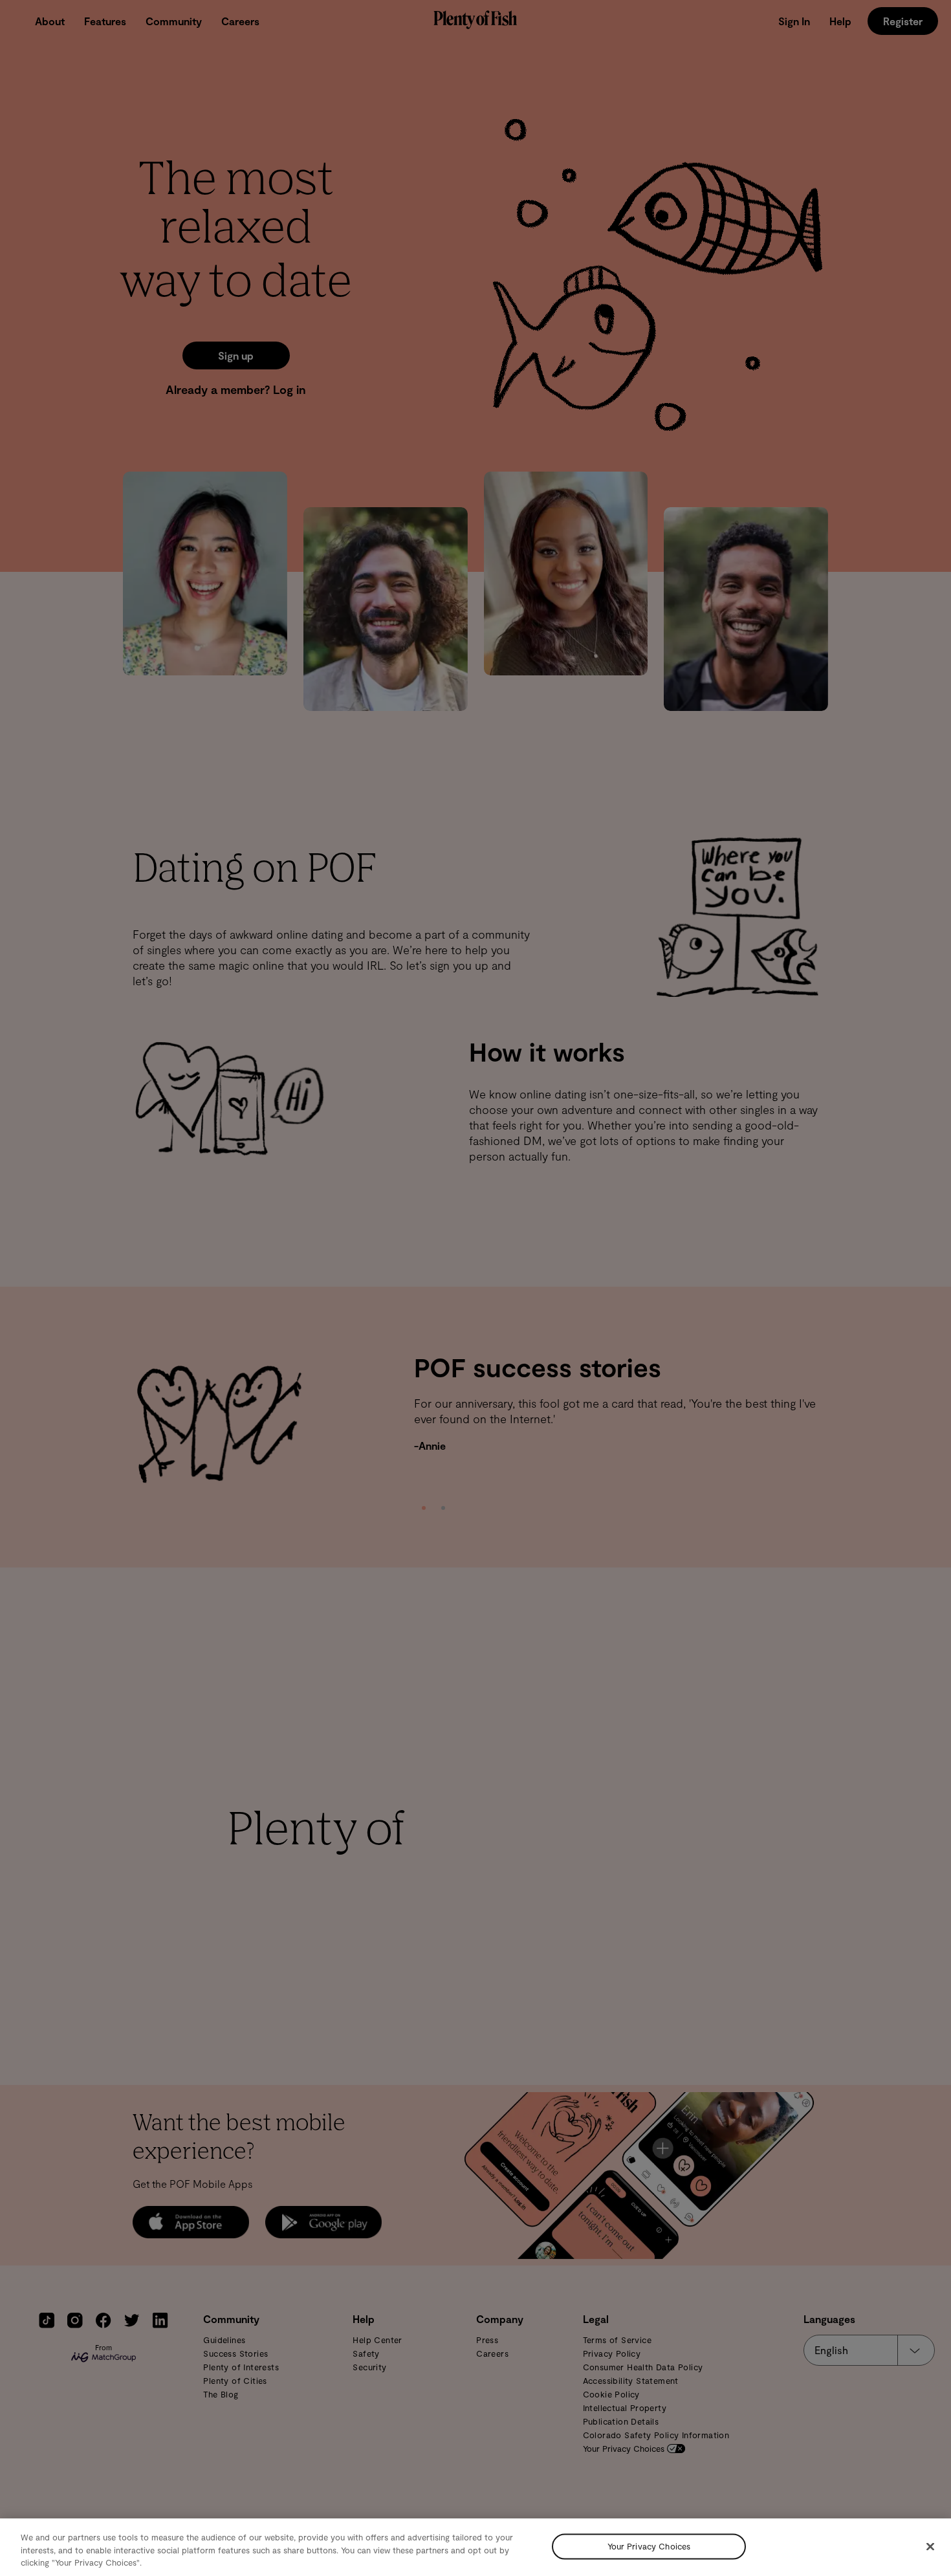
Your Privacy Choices (649, 2546)
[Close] (930, 2546)
